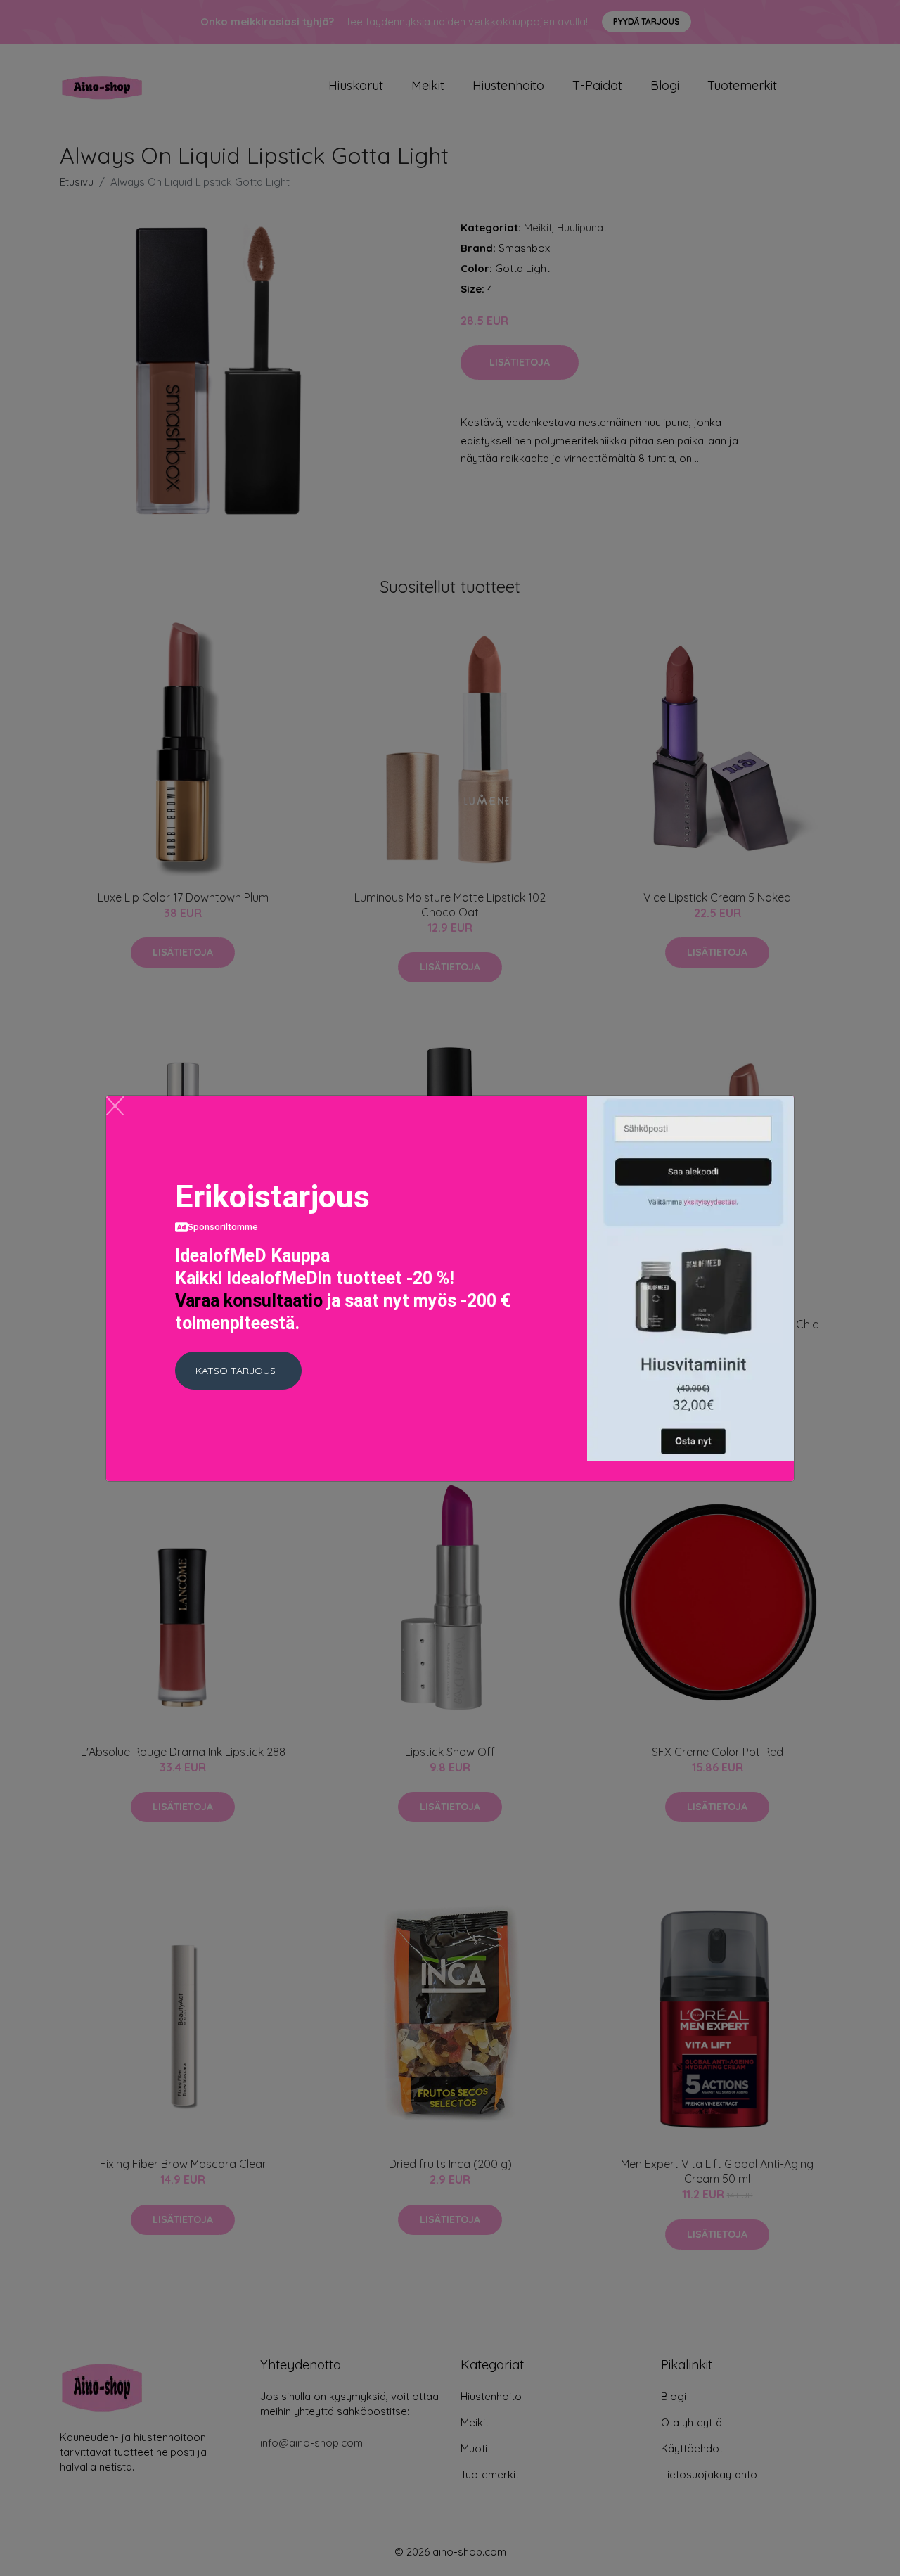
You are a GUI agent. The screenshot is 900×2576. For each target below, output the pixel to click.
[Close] (115, 1106)
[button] (238, 1371)
